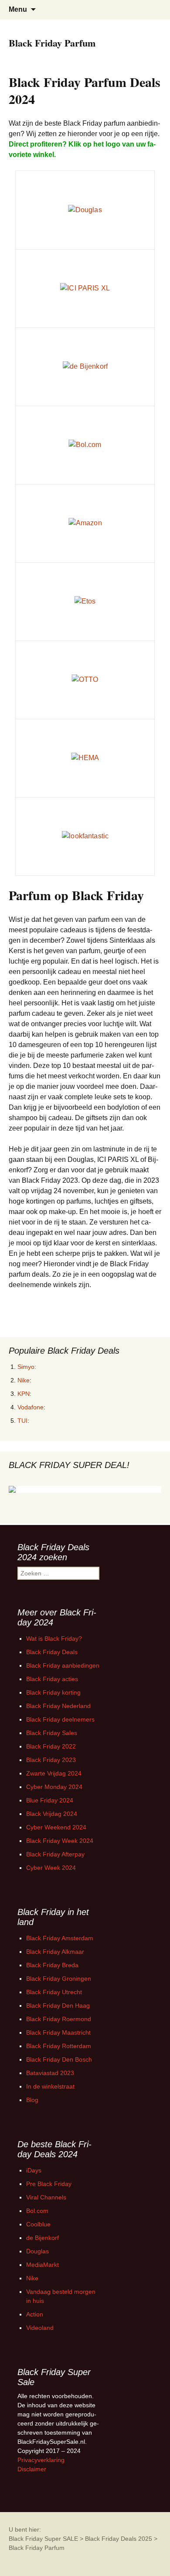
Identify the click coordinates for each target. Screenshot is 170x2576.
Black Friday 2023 (51, 1760)
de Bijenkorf (42, 2238)
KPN (24, 1394)
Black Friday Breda (52, 1965)
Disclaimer (32, 2469)
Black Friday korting (53, 1692)
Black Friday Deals (52, 1652)
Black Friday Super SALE (43, 2539)
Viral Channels (46, 2197)
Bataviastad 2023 (50, 2073)
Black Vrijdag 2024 (52, 1814)
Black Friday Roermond (59, 2019)
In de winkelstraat (50, 2086)
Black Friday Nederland (58, 1706)
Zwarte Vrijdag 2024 (54, 1773)
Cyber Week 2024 (51, 1868)
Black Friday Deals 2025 (119, 2539)
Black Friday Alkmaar (55, 1952)
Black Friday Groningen (59, 1979)
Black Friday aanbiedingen (63, 1665)
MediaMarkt (42, 2265)
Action (35, 2314)
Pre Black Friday (49, 2184)
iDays (34, 2170)
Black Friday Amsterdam (60, 1938)
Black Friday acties (52, 1679)
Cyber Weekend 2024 (56, 1827)
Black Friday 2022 (51, 1746)
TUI (22, 1421)
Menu (18, 9)
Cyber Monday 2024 (54, 1787)
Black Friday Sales (52, 1733)
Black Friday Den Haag (58, 2005)
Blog (32, 2100)
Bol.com (37, 2211)
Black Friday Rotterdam (59, 2046)
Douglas (37, 2251)
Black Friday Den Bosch (59, 2059)
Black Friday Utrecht (54, 1992)
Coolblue (38, 2224)
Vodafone (31, 1407)
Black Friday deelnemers (60, 1719)
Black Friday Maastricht (58, 2032)
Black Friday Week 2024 (60, 1841)
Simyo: (27, 1367)
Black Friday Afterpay (55, 1854)
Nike (24, 1380)
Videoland (40, 2328)
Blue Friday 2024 (50, 1800)
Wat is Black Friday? (54, 1638)
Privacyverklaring (41, 2460)
